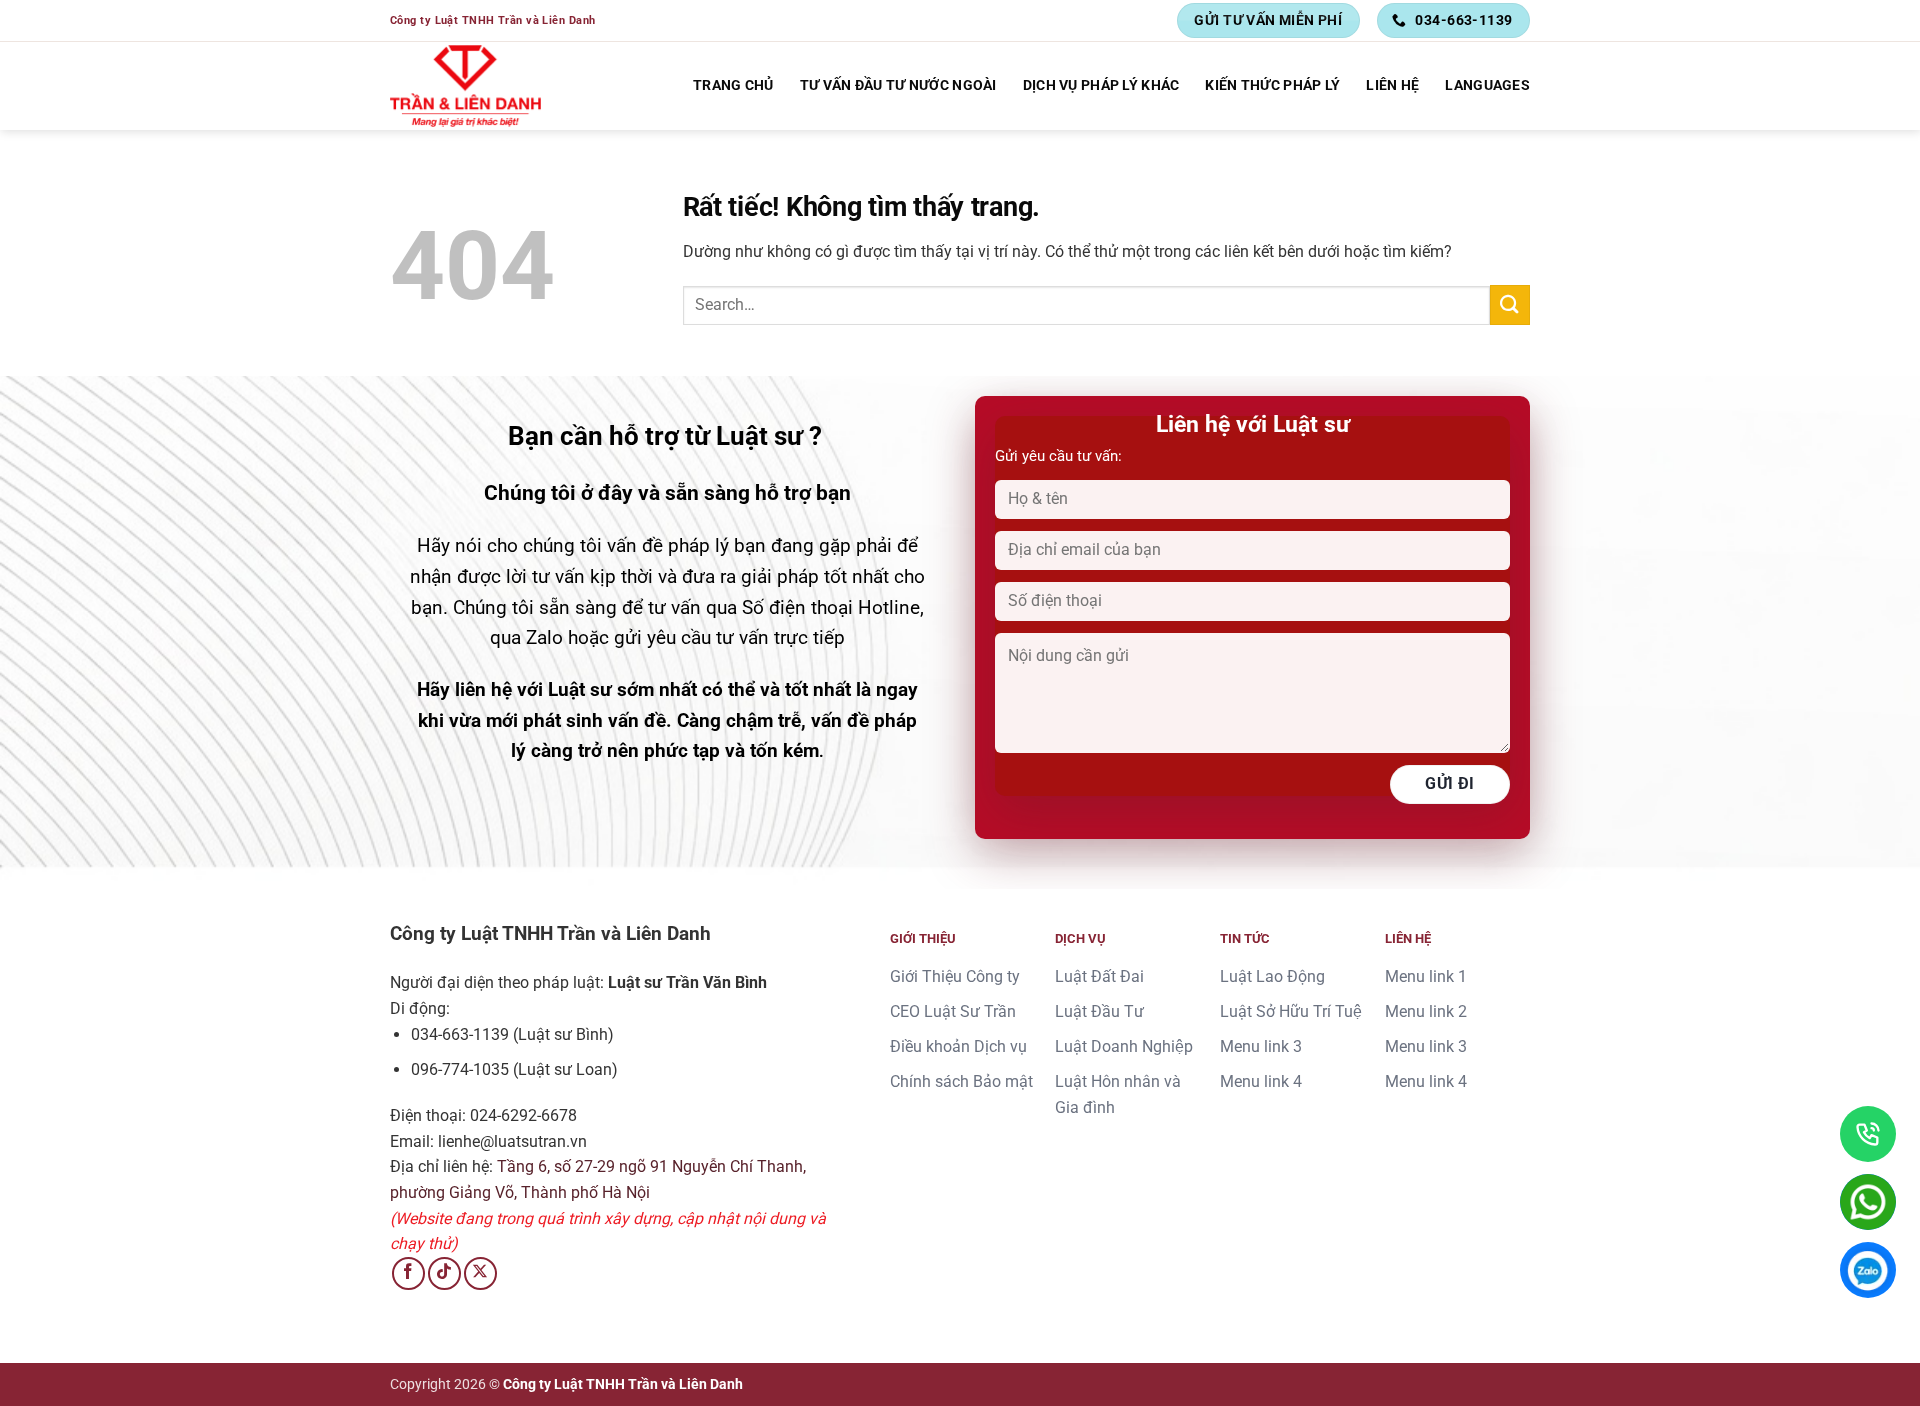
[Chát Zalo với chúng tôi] (1868, 1270)
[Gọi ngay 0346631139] (1868, 1134)
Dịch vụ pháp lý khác (1101, 85)
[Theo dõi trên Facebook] (408, 1273)
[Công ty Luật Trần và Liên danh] (466, 86)
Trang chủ (733, 85)
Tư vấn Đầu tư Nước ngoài (898, 85)
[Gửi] (1510, 304)
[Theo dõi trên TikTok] (444, 1273)
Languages (1487, 85)
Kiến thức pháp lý (1272, 85)
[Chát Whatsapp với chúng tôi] (1868, 1202)
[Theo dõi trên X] (480, 1273)
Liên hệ (1392, 85)
